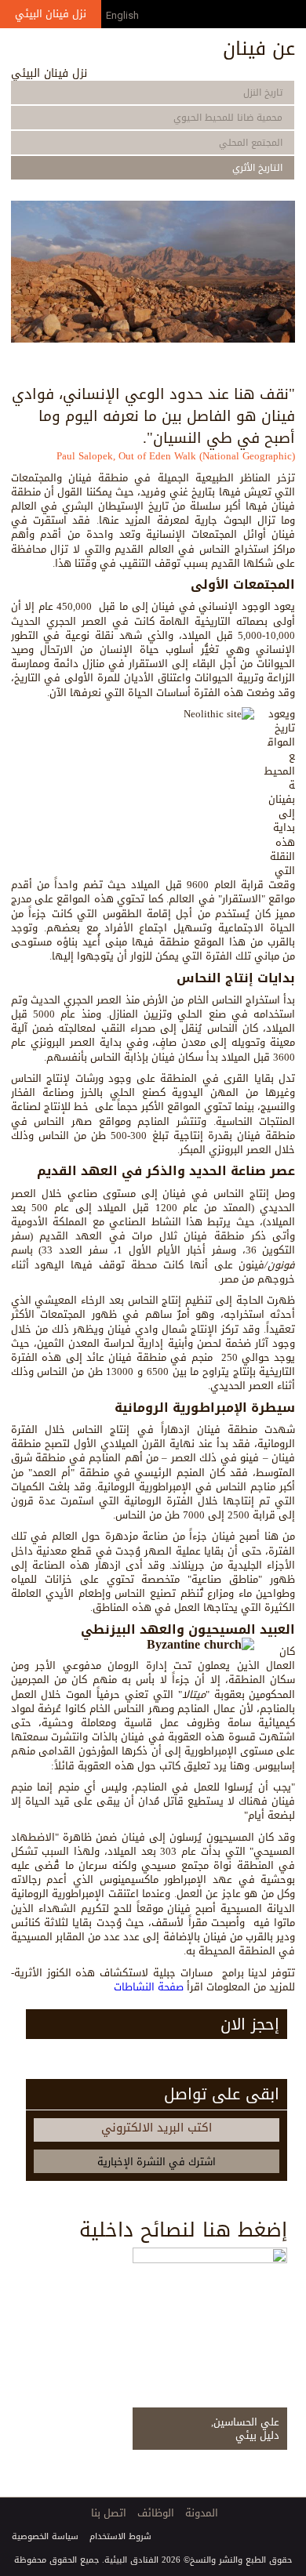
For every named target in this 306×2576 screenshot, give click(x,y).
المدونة (202, 2513)
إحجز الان (250, 2024)
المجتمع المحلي (251, 143)
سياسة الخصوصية (45, 2536)
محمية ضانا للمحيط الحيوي (228, 118)
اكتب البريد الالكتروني (157, 2128)
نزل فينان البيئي (51, 14)
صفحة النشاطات (149, 1987)
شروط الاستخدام (120, 2536)
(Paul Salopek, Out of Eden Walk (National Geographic (176, 456)
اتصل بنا (109, 2513)
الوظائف (156, 2513)
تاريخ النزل (263, 93)
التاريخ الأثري (257, 168)
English (122, 15)
